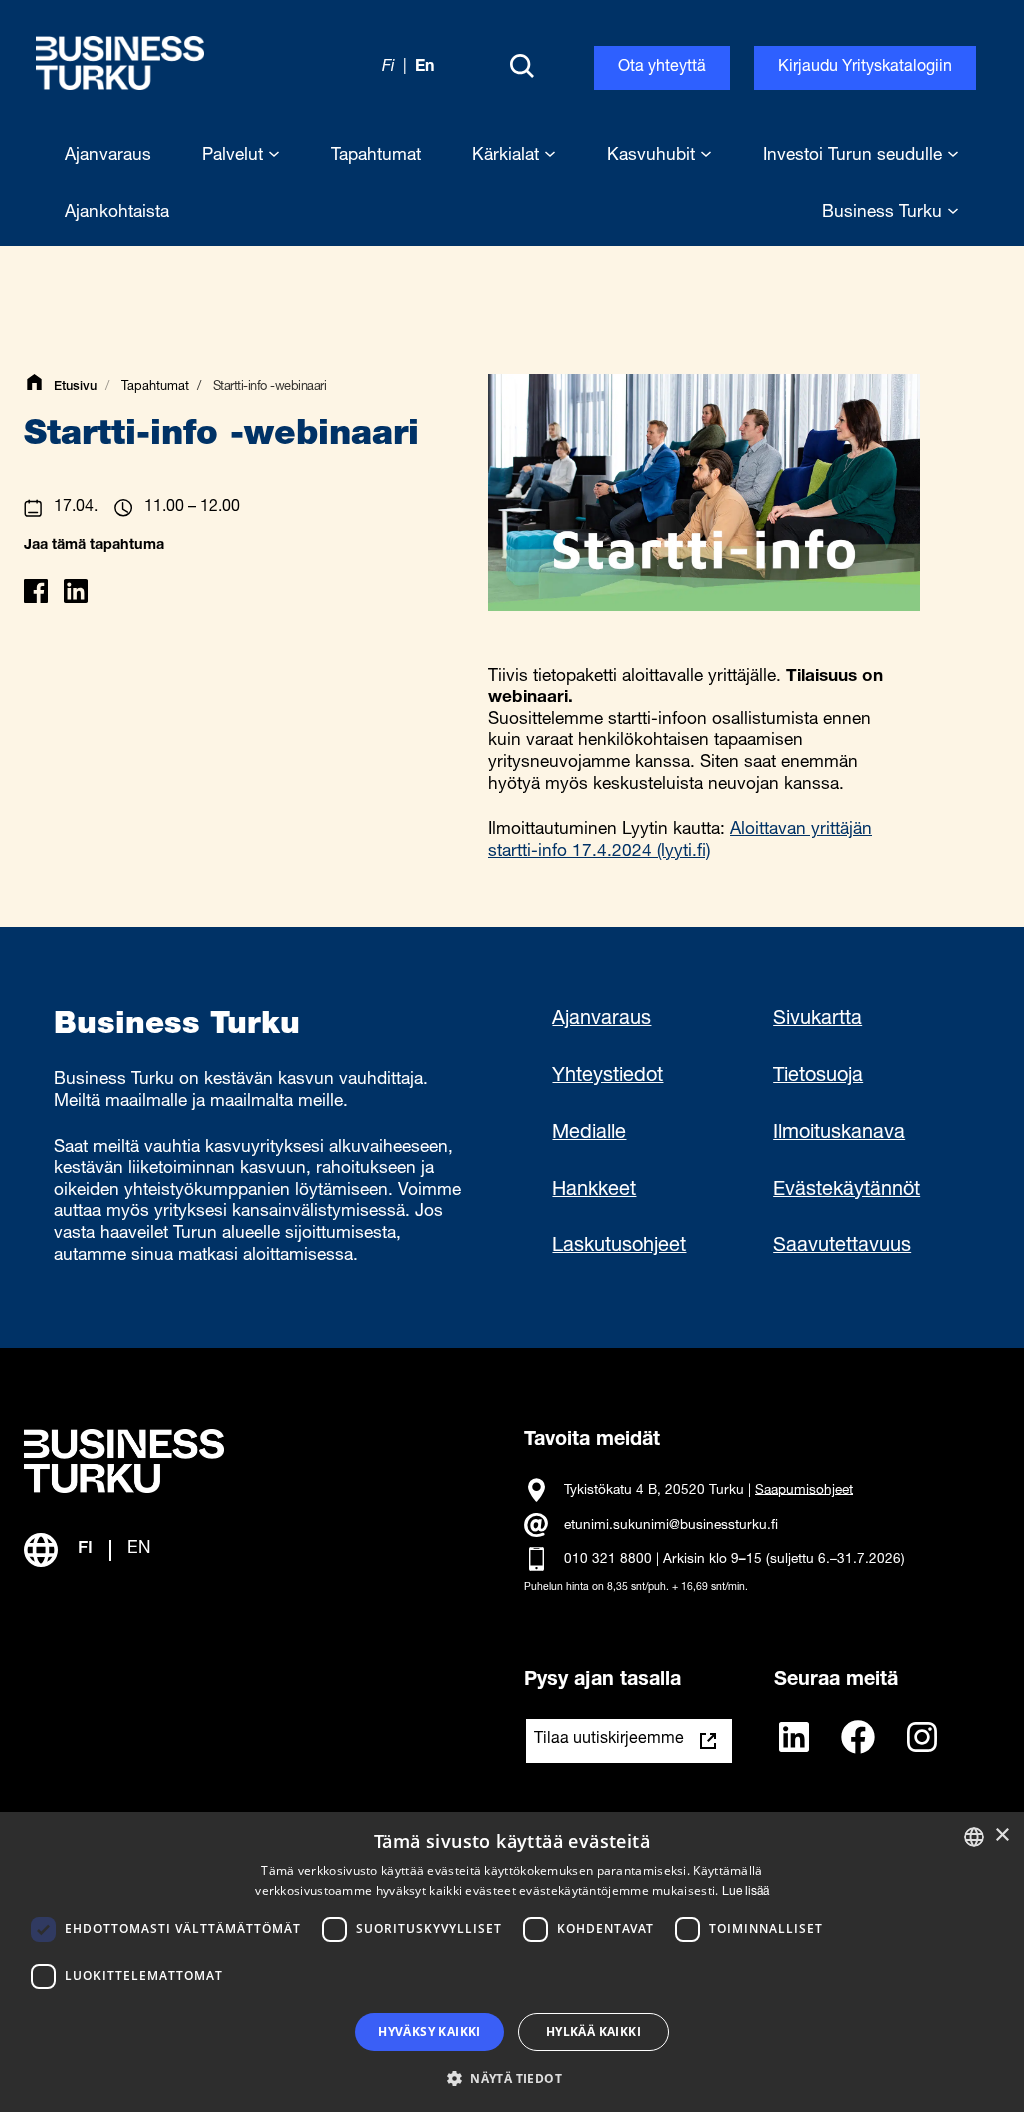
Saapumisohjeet (804, 1490)
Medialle (589, 1134)
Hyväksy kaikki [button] (429, 2031)
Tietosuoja (818, 1077)
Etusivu (75, 387)
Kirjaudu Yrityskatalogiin (865, 68)
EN (138, 1549)
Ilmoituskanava (839, 1134)
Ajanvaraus (601, 1020)
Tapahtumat (155, 387)
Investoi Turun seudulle (855, 156)
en (424, 68)
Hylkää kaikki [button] (593, 2031)
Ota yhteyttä (662, 68)
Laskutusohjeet (619, 1247)
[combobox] (974, 1837)
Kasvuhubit (653, 156)
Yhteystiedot (607, 1077)
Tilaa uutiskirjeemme (609, 1740)
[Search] (522, 68)
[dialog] (512, 1962)
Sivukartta (817, 1020)
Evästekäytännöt (846, 1191)
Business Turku (884, 213)
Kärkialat (508, 156)
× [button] (1001, 1835)
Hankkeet (594, 1191)
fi (388, 68)
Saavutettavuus (842, 1247)
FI (85, 1549)
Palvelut (235, 156)
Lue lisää (745, 1892)
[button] (512, 2077)
